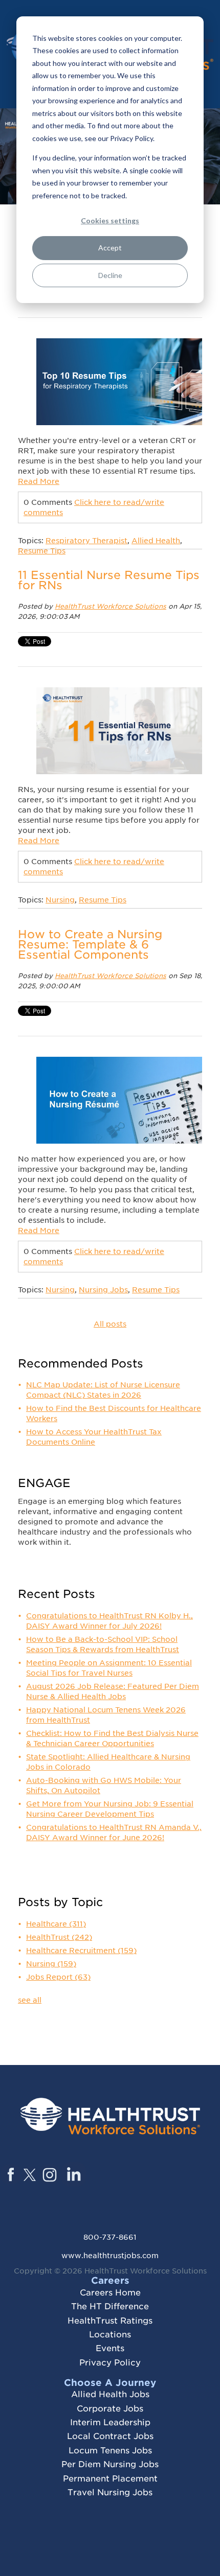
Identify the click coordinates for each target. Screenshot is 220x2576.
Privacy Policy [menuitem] (110, 2363)
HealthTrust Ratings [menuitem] (110, 2321)
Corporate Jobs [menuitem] (110, 2409)
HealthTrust (59, 1937)
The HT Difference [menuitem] (110, 2306)
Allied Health (156, 541)
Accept (110, 248)
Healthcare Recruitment (81, 1951)
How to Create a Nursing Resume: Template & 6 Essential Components (90, 944)
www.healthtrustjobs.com (110, 2256)
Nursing (60, 900)
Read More (39, 481)
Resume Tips (42, 551)
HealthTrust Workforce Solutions (111, 606)
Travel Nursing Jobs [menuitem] (110, 2492)
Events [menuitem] (110, 2348)
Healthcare (56, 1924)
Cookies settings (110, 221)
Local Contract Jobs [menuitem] (110, 2436)
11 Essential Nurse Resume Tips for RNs (109, 580)
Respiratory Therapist (86, 541)
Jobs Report (58, 1977)
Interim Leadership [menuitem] (110, 2422)
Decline (110, 275)
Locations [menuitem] (110, 2335)
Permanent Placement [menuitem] (110, 2479)
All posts (110, 1324)
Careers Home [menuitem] (110, 2293)
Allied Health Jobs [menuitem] (110, 2394)
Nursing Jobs (103, 1290)
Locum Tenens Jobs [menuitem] (110, 2451)
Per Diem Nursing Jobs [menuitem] (110, 2464)
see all (30, 2000)
